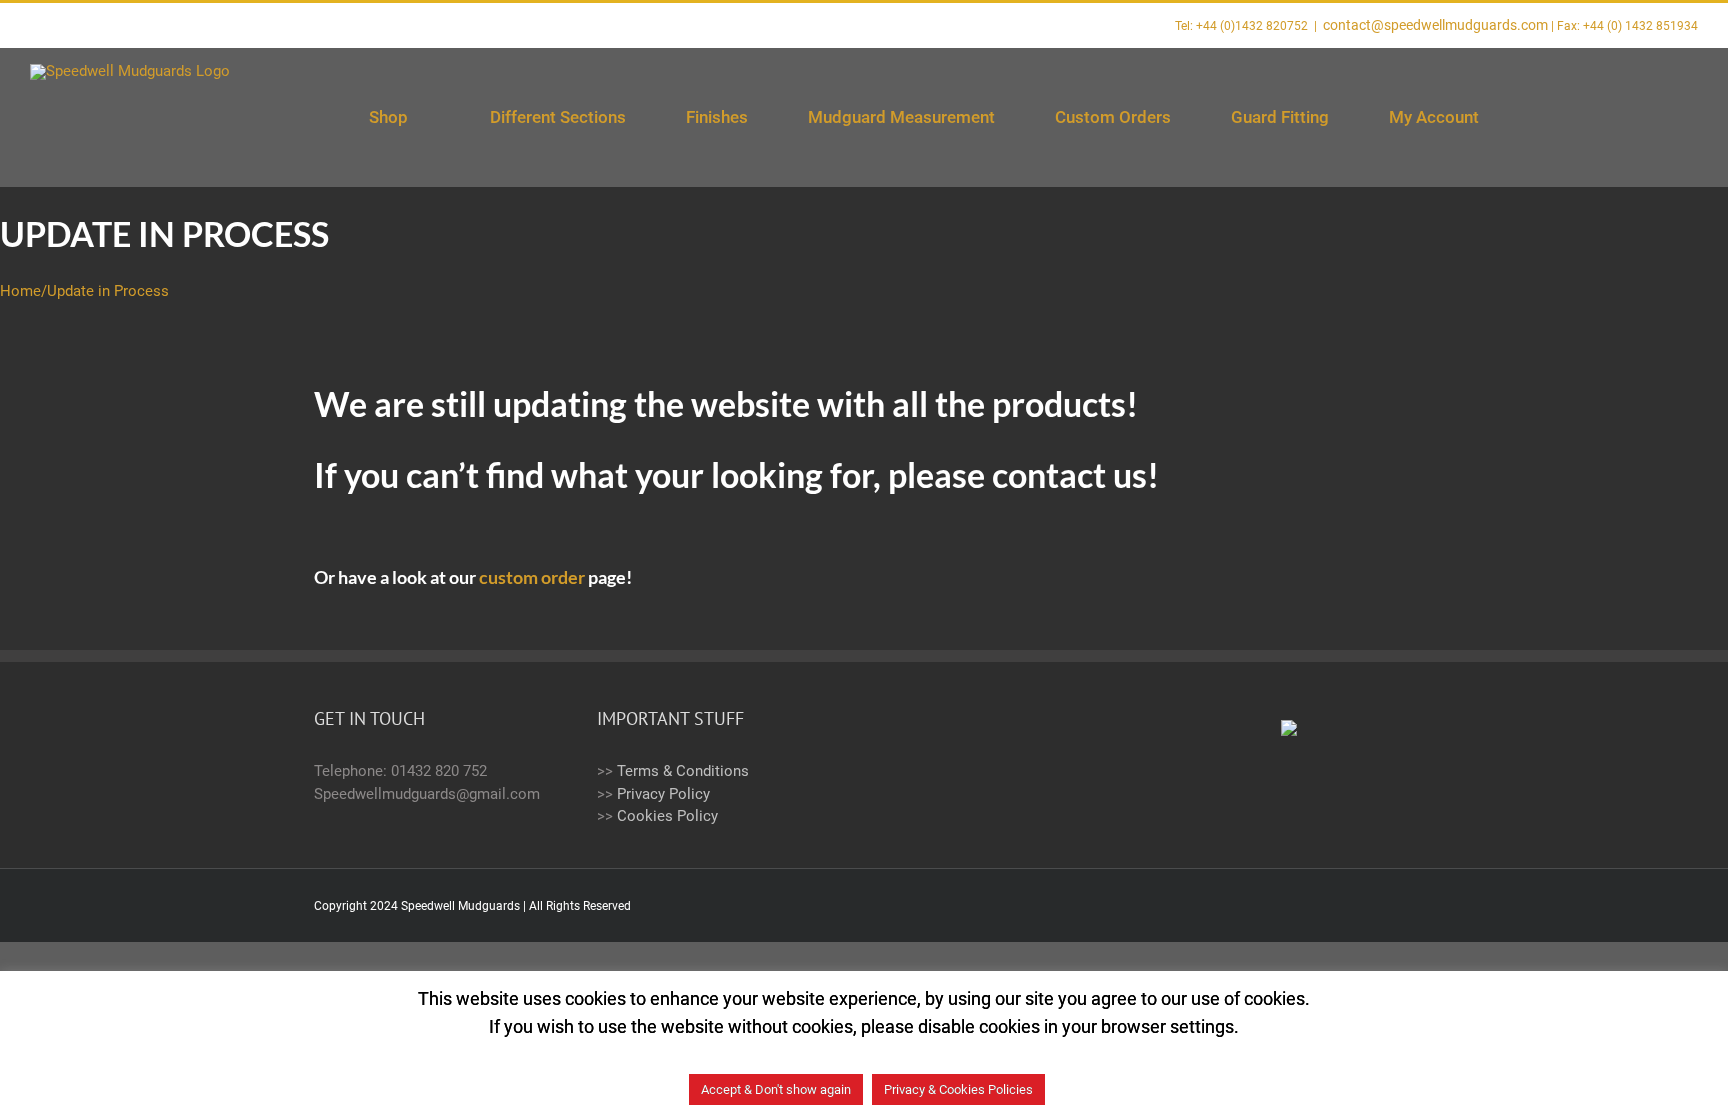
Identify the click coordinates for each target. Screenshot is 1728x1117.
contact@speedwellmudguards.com (1435, 25)
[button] (1649, 117)
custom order (532, 577)
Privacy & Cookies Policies (958, 1089)
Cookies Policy (667, 816)
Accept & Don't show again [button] (776, 1089)
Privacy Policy (663, 794)
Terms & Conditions (683, 771)
